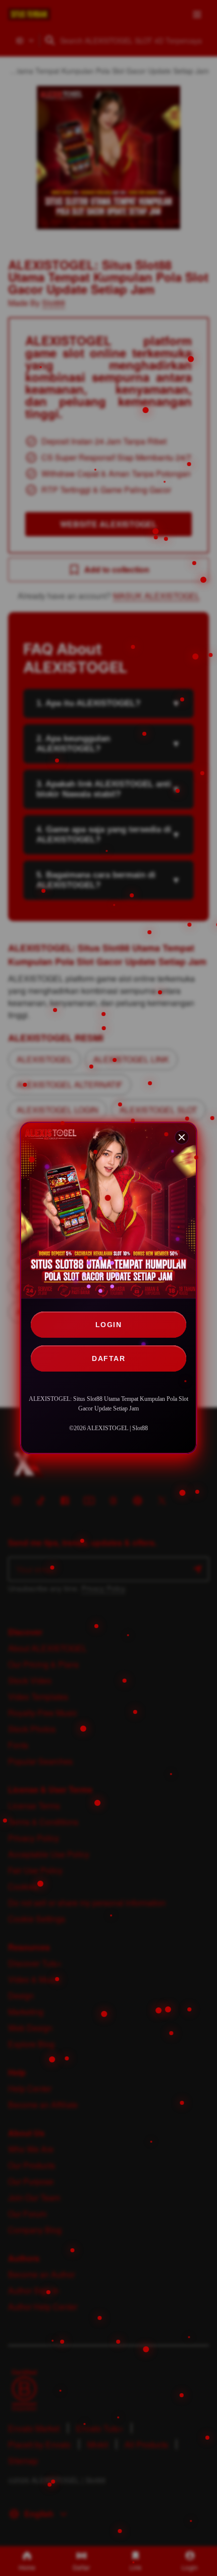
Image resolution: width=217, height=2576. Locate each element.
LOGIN (109, 1325)
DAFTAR (108, 1358)
